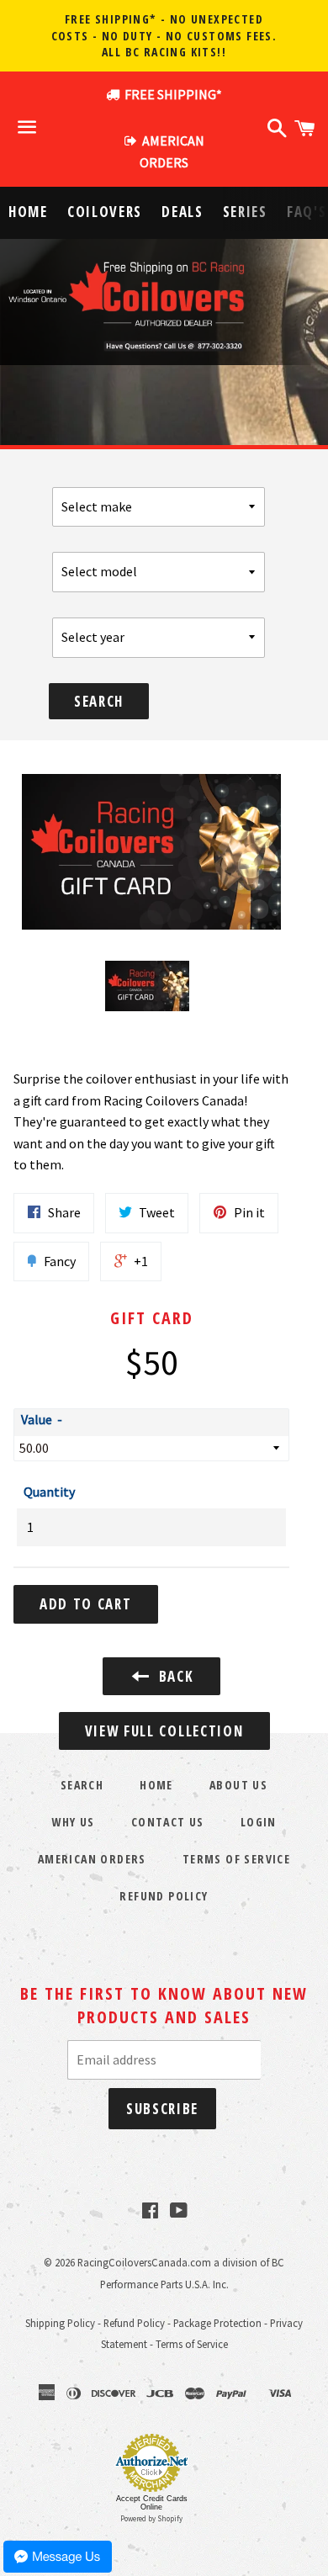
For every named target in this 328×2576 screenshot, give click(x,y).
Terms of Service (236, 1859)
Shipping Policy (60, 2323)
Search (99, 701)
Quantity (49, 1492)
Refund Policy (134, 2323)
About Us (238, 1785)
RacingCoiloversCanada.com (144, 2262)
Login (259, 1822)
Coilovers (105, 212)
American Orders (92, 1859)
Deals (183, 212)
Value (37, 1419)
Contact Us (168, 1822)
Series (245, 212)
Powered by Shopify (151, 2518)
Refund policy (164, 1896)
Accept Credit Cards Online (152, 2503)
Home (28, 212)
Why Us (73, 1822)
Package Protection (217, 2323)
